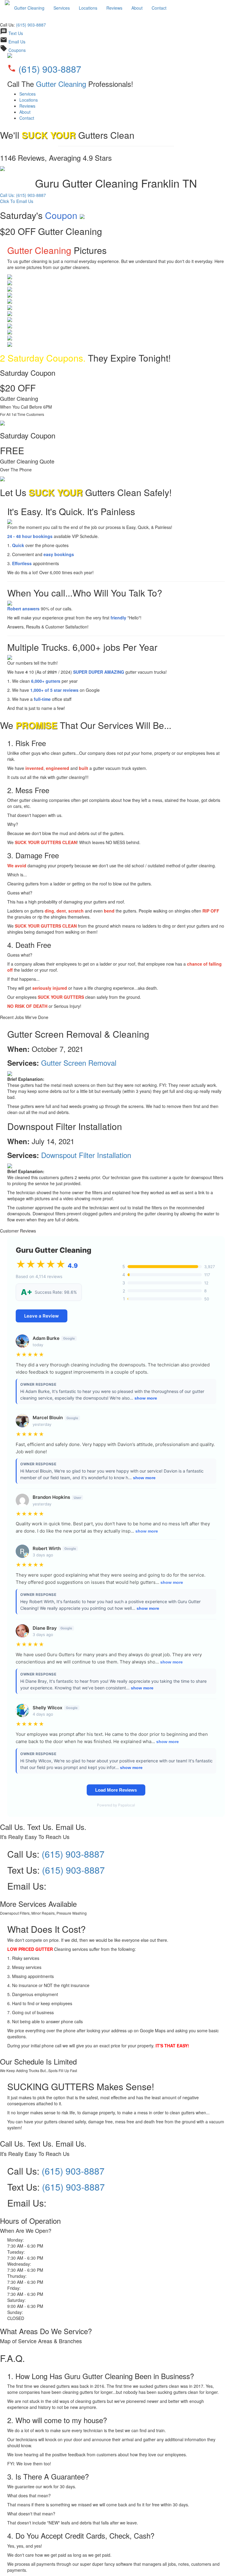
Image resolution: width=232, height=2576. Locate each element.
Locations (88, 8)
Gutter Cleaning (29, 8)
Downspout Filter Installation (86, 1155)
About (137, 8)
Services (62, 8)
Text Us (16, 33)
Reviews (114, 8)
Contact (159, 8)
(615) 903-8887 (31, 25)
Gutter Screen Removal (79, 1063)
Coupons (17, 50)
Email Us (17, 42)
